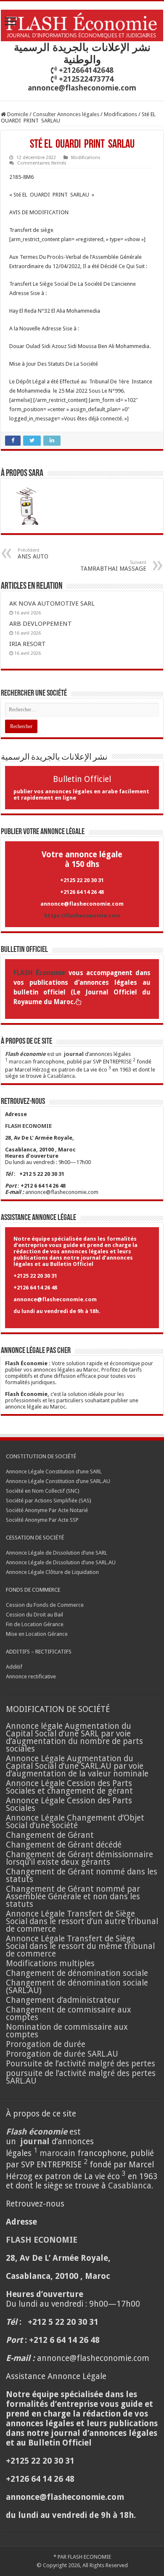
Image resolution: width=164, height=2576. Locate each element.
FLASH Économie (39, 973)
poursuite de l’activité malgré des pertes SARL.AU (81, 2077)
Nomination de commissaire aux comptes (67, 2031)
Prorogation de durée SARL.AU (62, 2054)
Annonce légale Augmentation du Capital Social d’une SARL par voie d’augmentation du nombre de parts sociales (74, 1737)
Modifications (120, 114)
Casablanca (61, 1076)
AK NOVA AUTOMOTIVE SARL (52, 603)
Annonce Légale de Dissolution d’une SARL (57, 1553)
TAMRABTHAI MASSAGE (113, 566)
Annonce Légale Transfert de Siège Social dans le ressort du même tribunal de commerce (80, 1946)
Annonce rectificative (31, 1676)
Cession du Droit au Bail (34, 1615)
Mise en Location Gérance (37, 1634)
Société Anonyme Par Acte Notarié (47, 1510)
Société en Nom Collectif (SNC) (43, 1491)
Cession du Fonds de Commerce (45, 1605)
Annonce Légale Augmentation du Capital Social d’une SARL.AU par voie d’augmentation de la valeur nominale (77, 1766)
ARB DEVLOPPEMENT (41, 624)
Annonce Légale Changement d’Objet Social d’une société (75, 1822)
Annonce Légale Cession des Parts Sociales (69, 1804)
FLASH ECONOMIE (89, 2557)
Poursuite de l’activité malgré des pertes (81, 2064)
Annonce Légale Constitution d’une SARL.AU (58, 1481)
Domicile (17, 114)
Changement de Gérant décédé (64, 1845)
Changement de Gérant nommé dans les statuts (82, 1876)
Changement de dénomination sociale (78, 1973)
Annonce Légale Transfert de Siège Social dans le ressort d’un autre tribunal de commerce (82, 1921)
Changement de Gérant (50, 1835)
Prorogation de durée (46, 2044)
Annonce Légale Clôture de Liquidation (52, 1572)
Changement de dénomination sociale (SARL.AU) (77, 1987)
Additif (14, 1667)
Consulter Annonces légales (66, 114)
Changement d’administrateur (63, 2000)
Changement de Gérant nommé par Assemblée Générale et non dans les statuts (73, 1897)
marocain (20, 1062)
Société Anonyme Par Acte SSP (42, 1520)
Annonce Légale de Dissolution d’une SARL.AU (61, 1562)
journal (74, 1054)
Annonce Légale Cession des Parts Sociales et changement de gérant (69, 1787)
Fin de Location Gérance (35, 1624)
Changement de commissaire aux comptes (69, 2014)
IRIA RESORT (28, 644)
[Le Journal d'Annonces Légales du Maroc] (82, 24)
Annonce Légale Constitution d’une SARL (54, 1471)
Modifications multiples (51, 1963)
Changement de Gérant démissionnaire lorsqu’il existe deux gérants (79, 1858)
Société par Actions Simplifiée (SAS (48, 1501)
